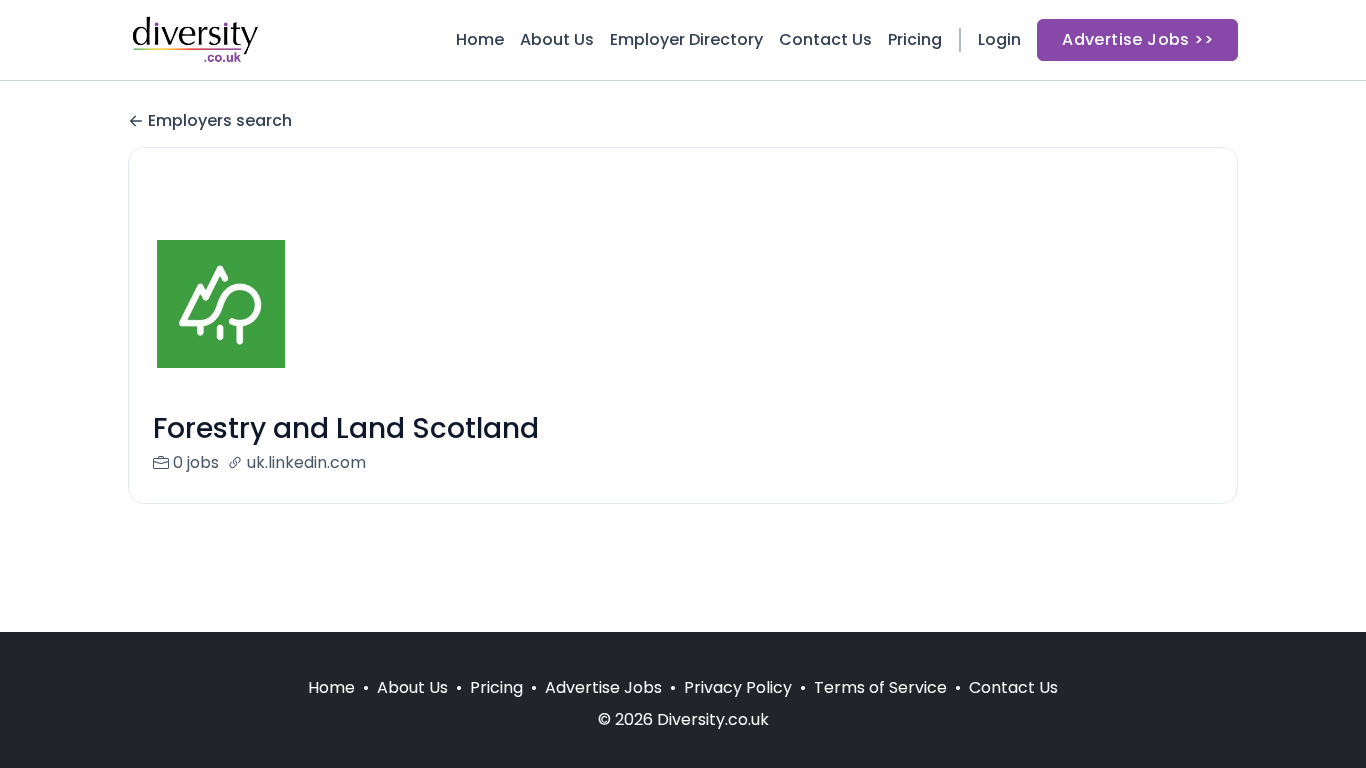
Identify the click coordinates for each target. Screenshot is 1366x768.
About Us (557, 39)
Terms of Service (880, 687)
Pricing (915, 39)
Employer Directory (686, 39)
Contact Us (825, 39)
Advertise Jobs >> (1137, 39)
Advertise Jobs (603, 687)
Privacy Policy (738, 687)
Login (999, 39)
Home (480, 39)
